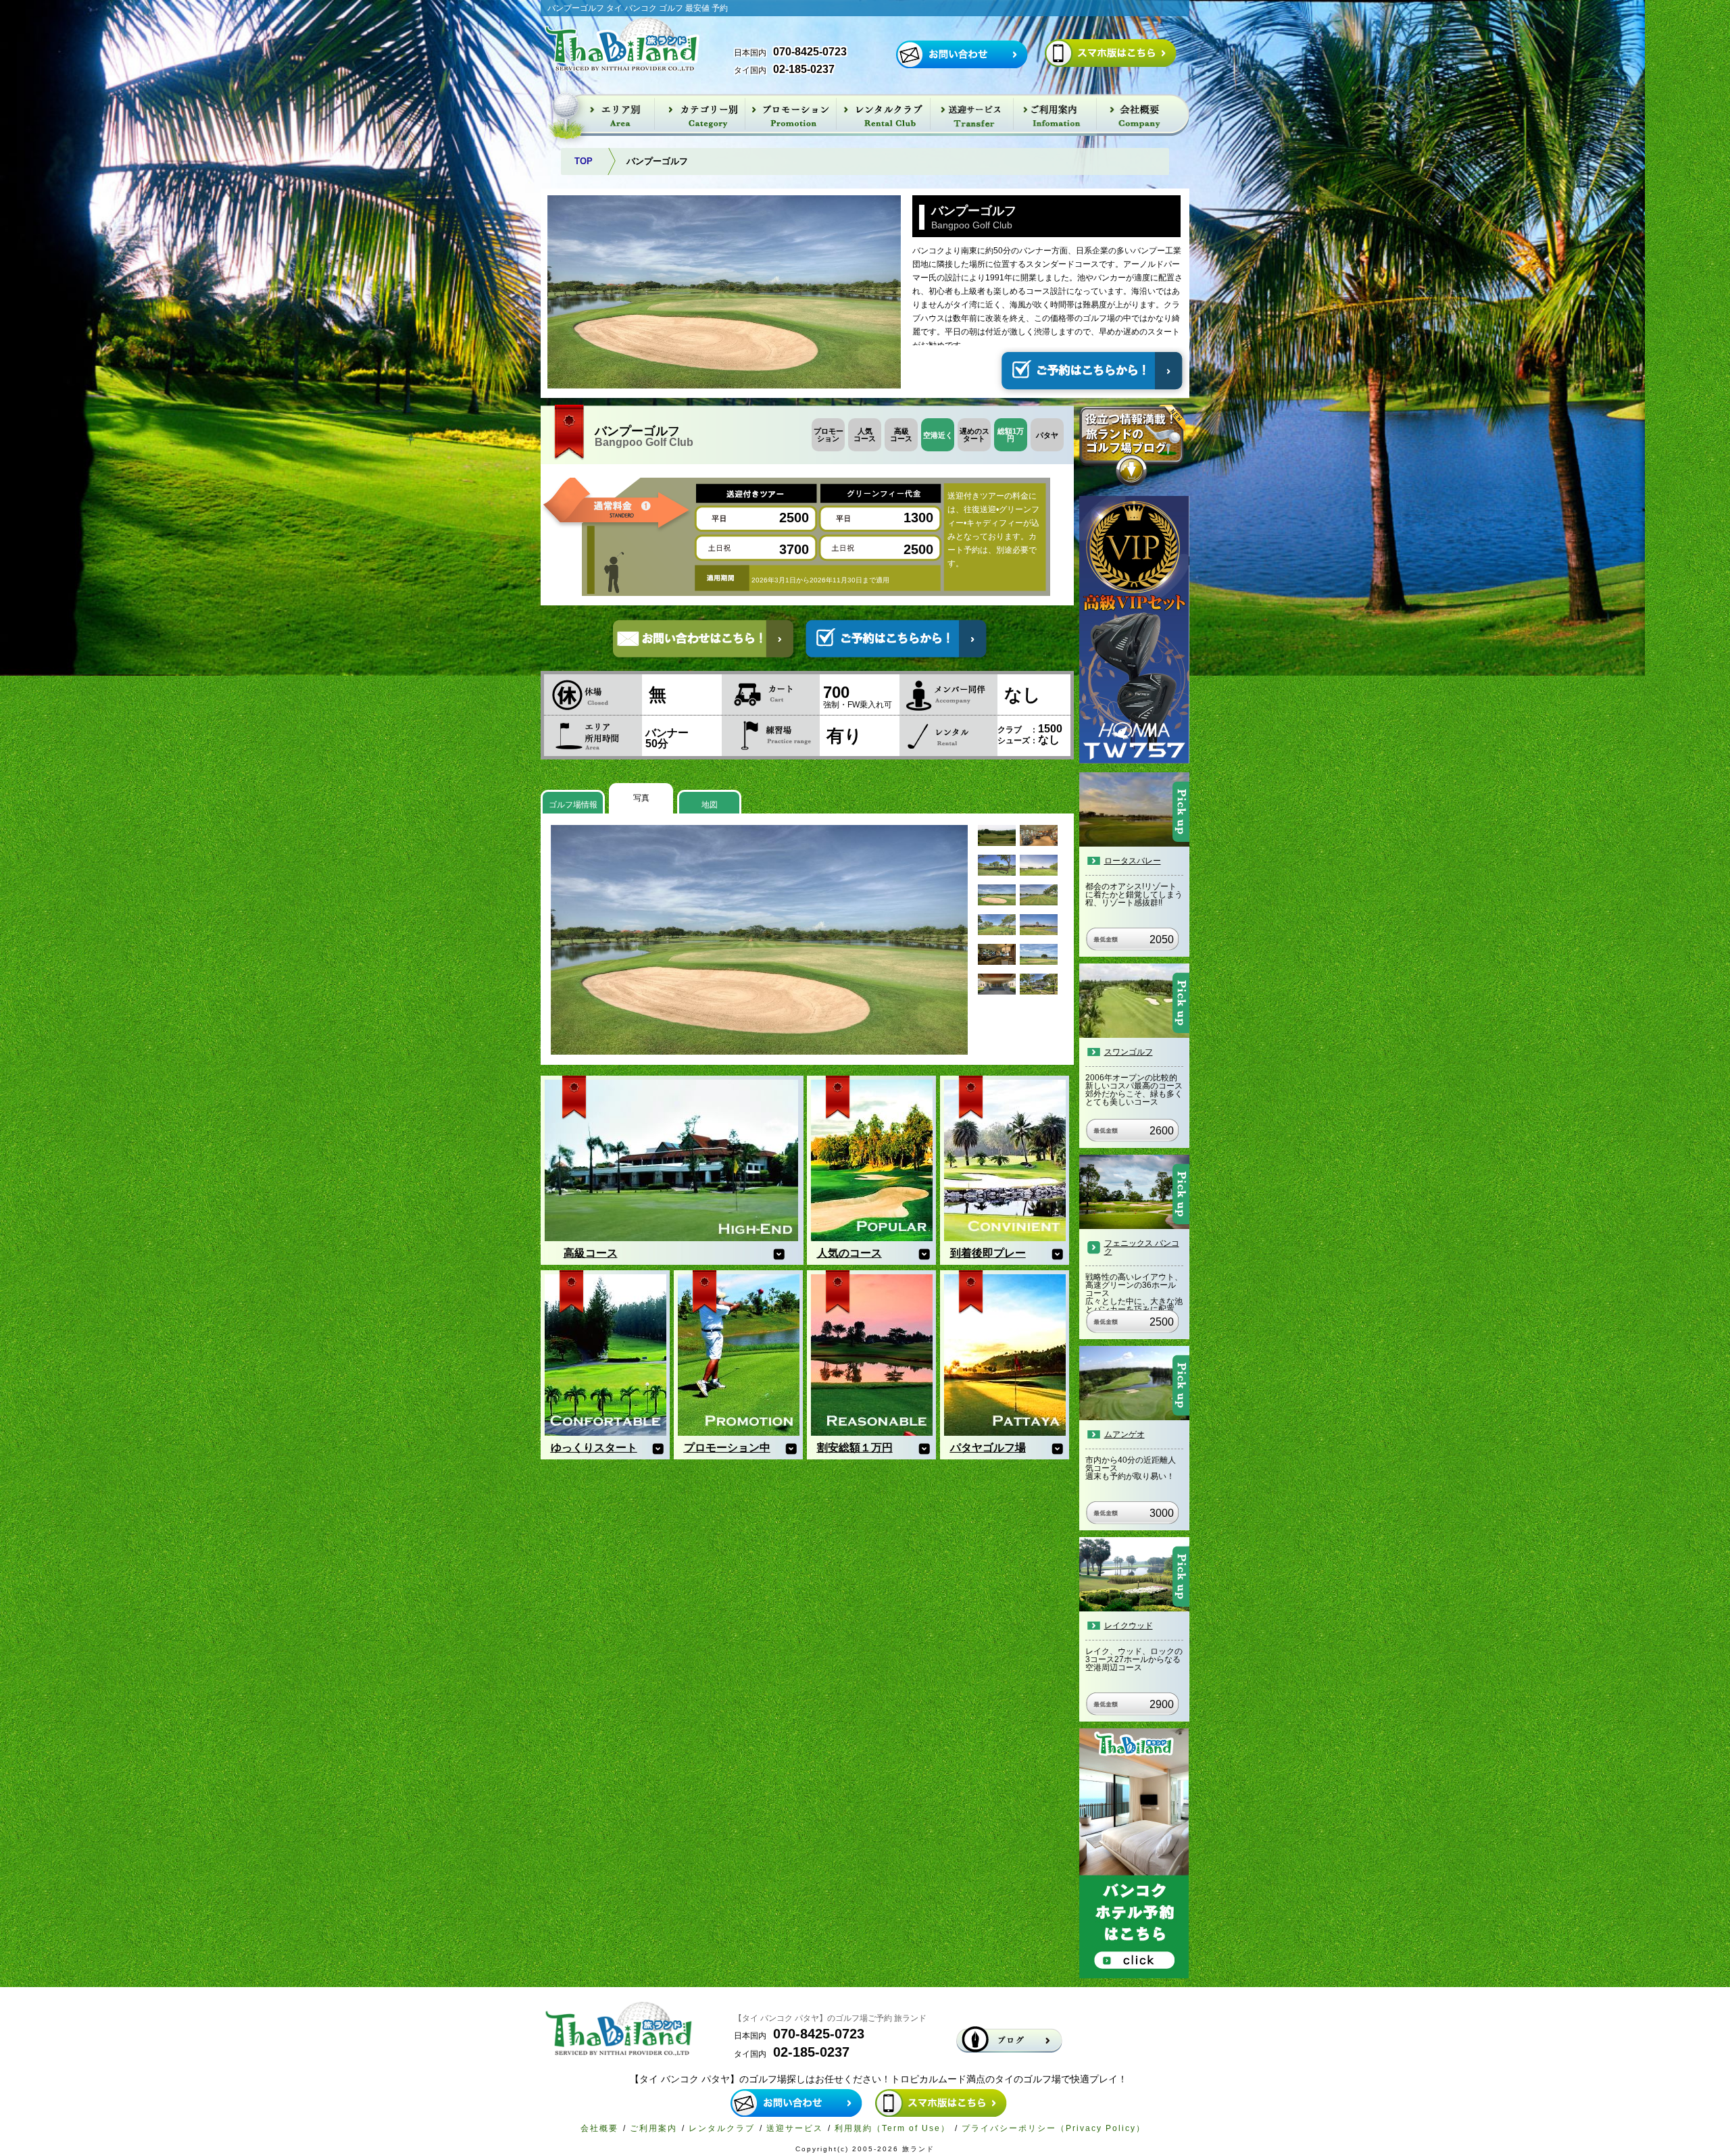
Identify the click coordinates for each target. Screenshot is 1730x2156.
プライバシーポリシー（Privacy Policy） (1054, 2128)
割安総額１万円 (855, 1448)
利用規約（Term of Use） (892, 2128)
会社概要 (599, 2128)
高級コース (591, 1253)
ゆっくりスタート (594, 1448)
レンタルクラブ (722, 2128)
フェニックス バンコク (1142, 1247)
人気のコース (849, 1253)
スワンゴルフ (1129, 1052)
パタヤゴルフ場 (988, 1448)
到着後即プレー (988, 1253)
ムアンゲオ (1124, 1434)
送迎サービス (795, 2128)
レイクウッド (1129, 1626)
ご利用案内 (653, 2128)
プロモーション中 (727, 1448)
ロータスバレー (1133, 861)
